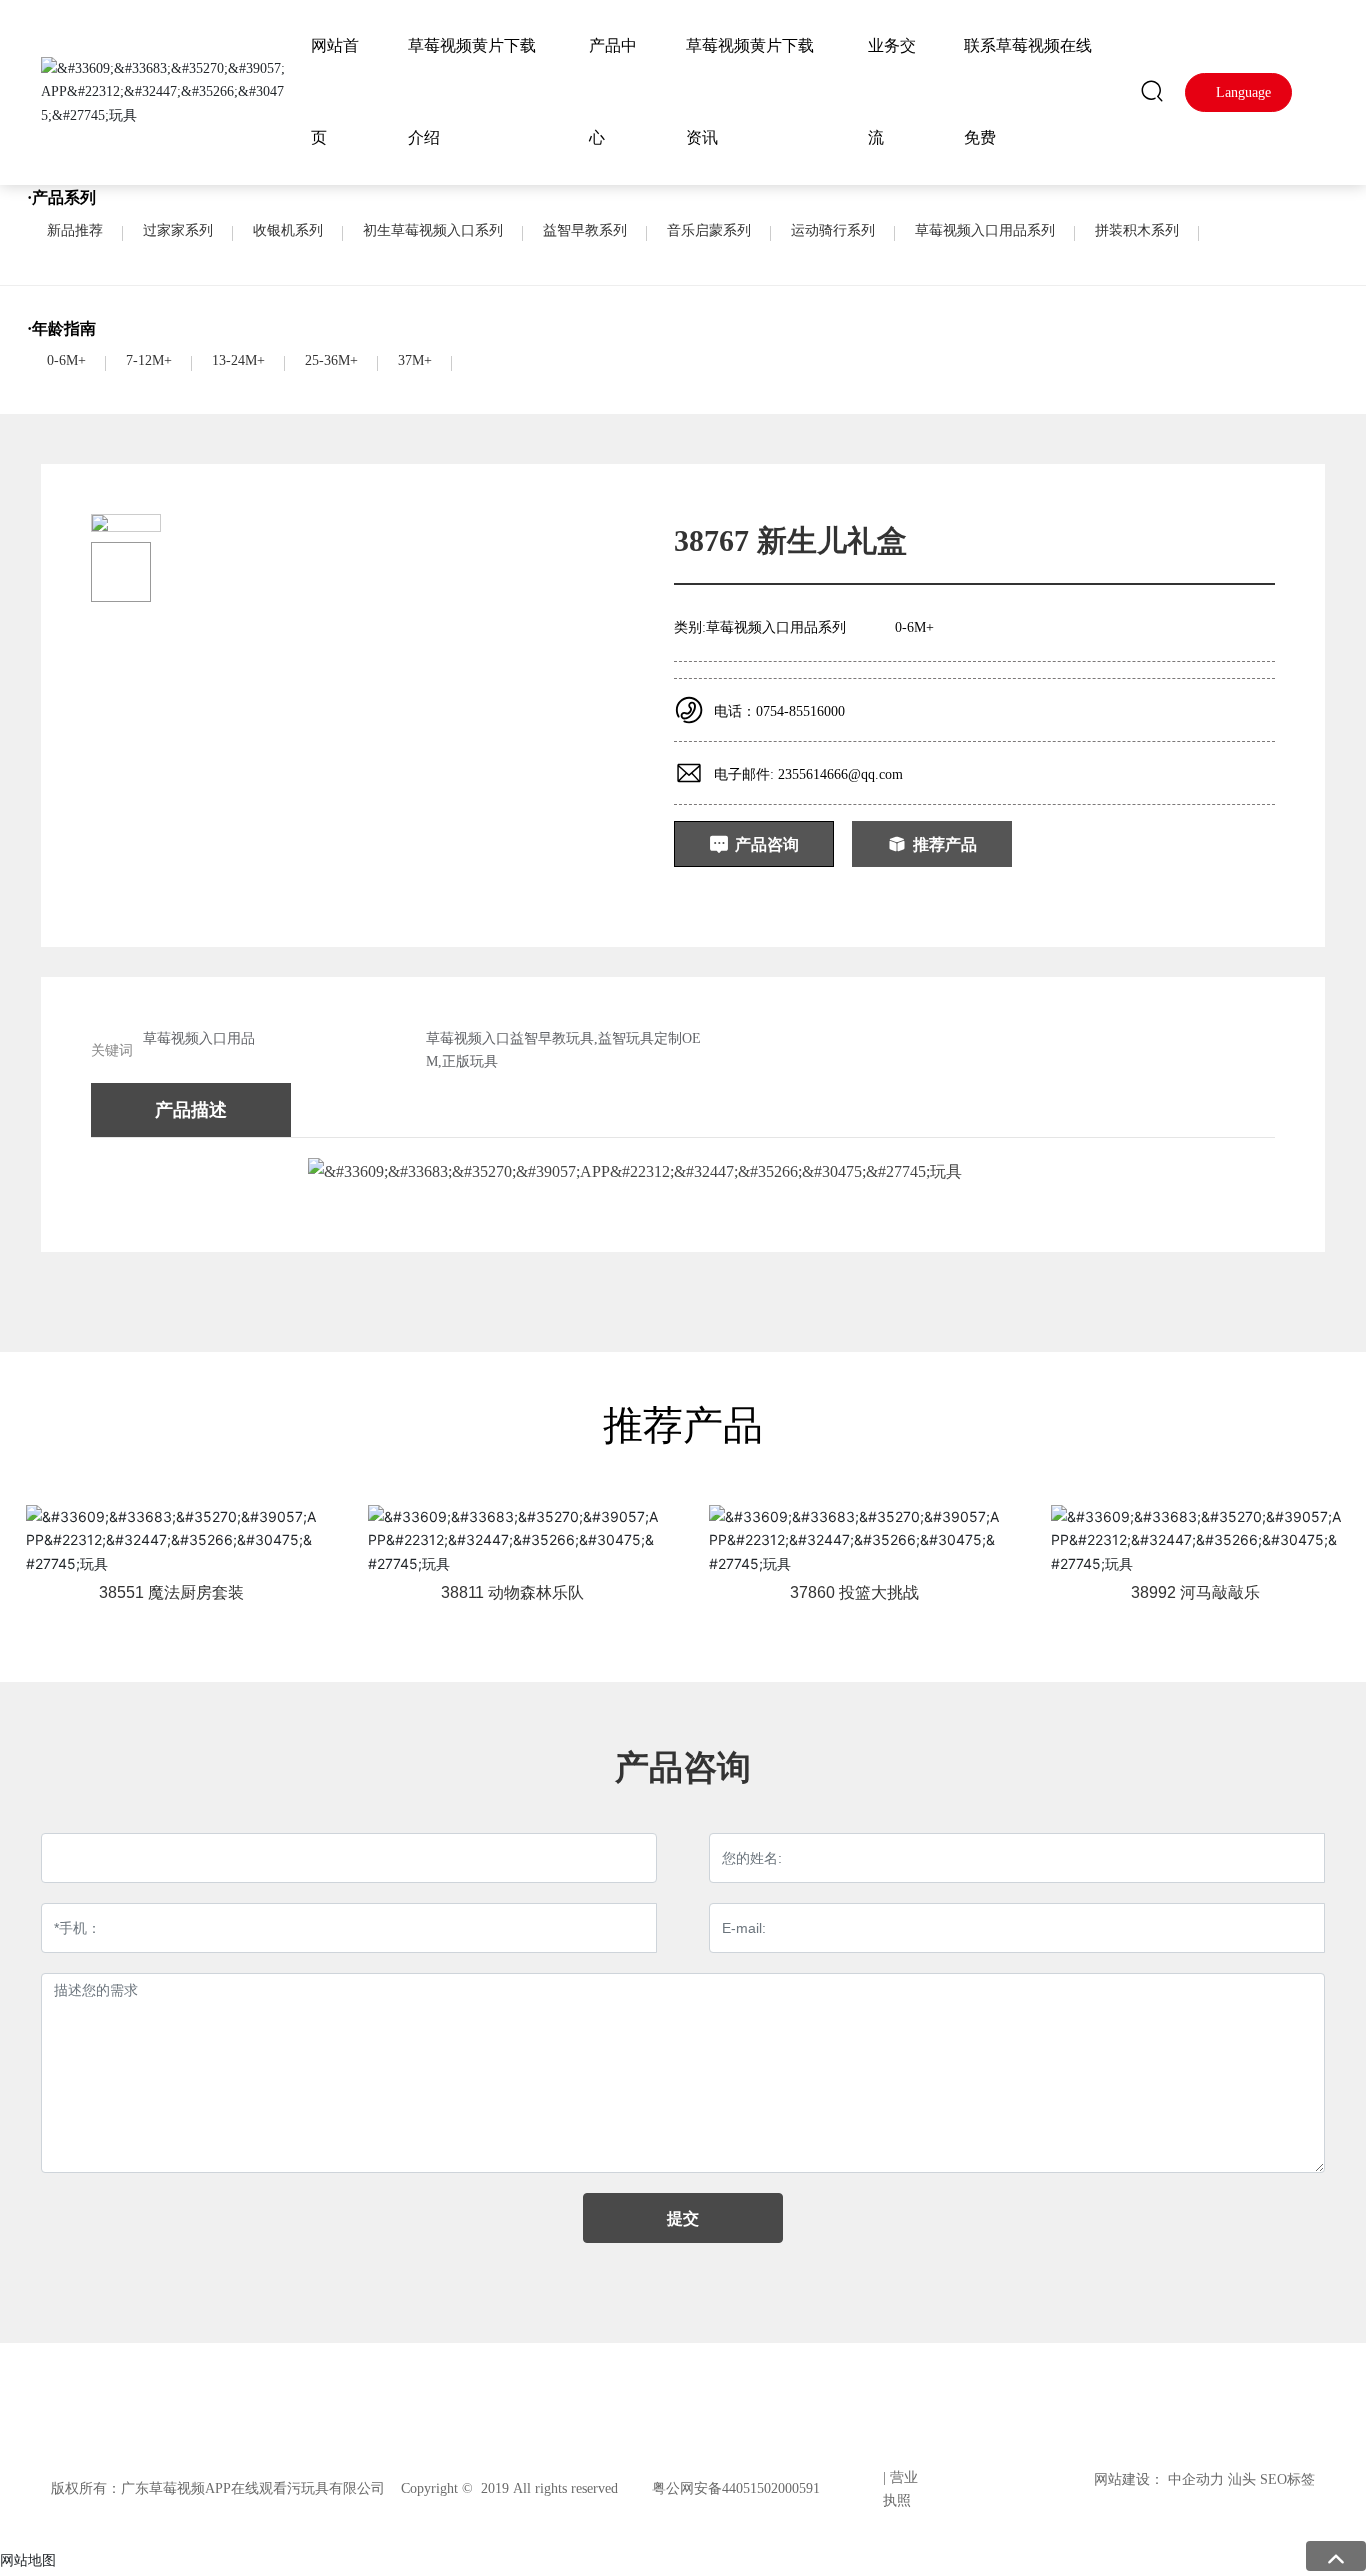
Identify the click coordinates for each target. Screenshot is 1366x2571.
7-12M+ (149, 360)
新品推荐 (75, 230)
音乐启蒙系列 (709, 230)
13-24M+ (238, 360)
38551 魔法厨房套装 (171, 1592)
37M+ (415, 360)
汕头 (1242, 2479)
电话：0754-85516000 (779, 711)
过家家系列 (178, 230)
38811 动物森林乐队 (512, 1592)
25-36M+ (331, 360)
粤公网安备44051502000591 (736, 2488)
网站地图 (28, 2559)
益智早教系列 (585, 230)
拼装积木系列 (1137, 230)
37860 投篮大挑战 (854, 1592)
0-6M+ (66, 360)
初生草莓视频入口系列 (433, 230)
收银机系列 (288, 230)
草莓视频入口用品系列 (985, 230)
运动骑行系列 (833, 230)
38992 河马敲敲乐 (1195, 1592)
